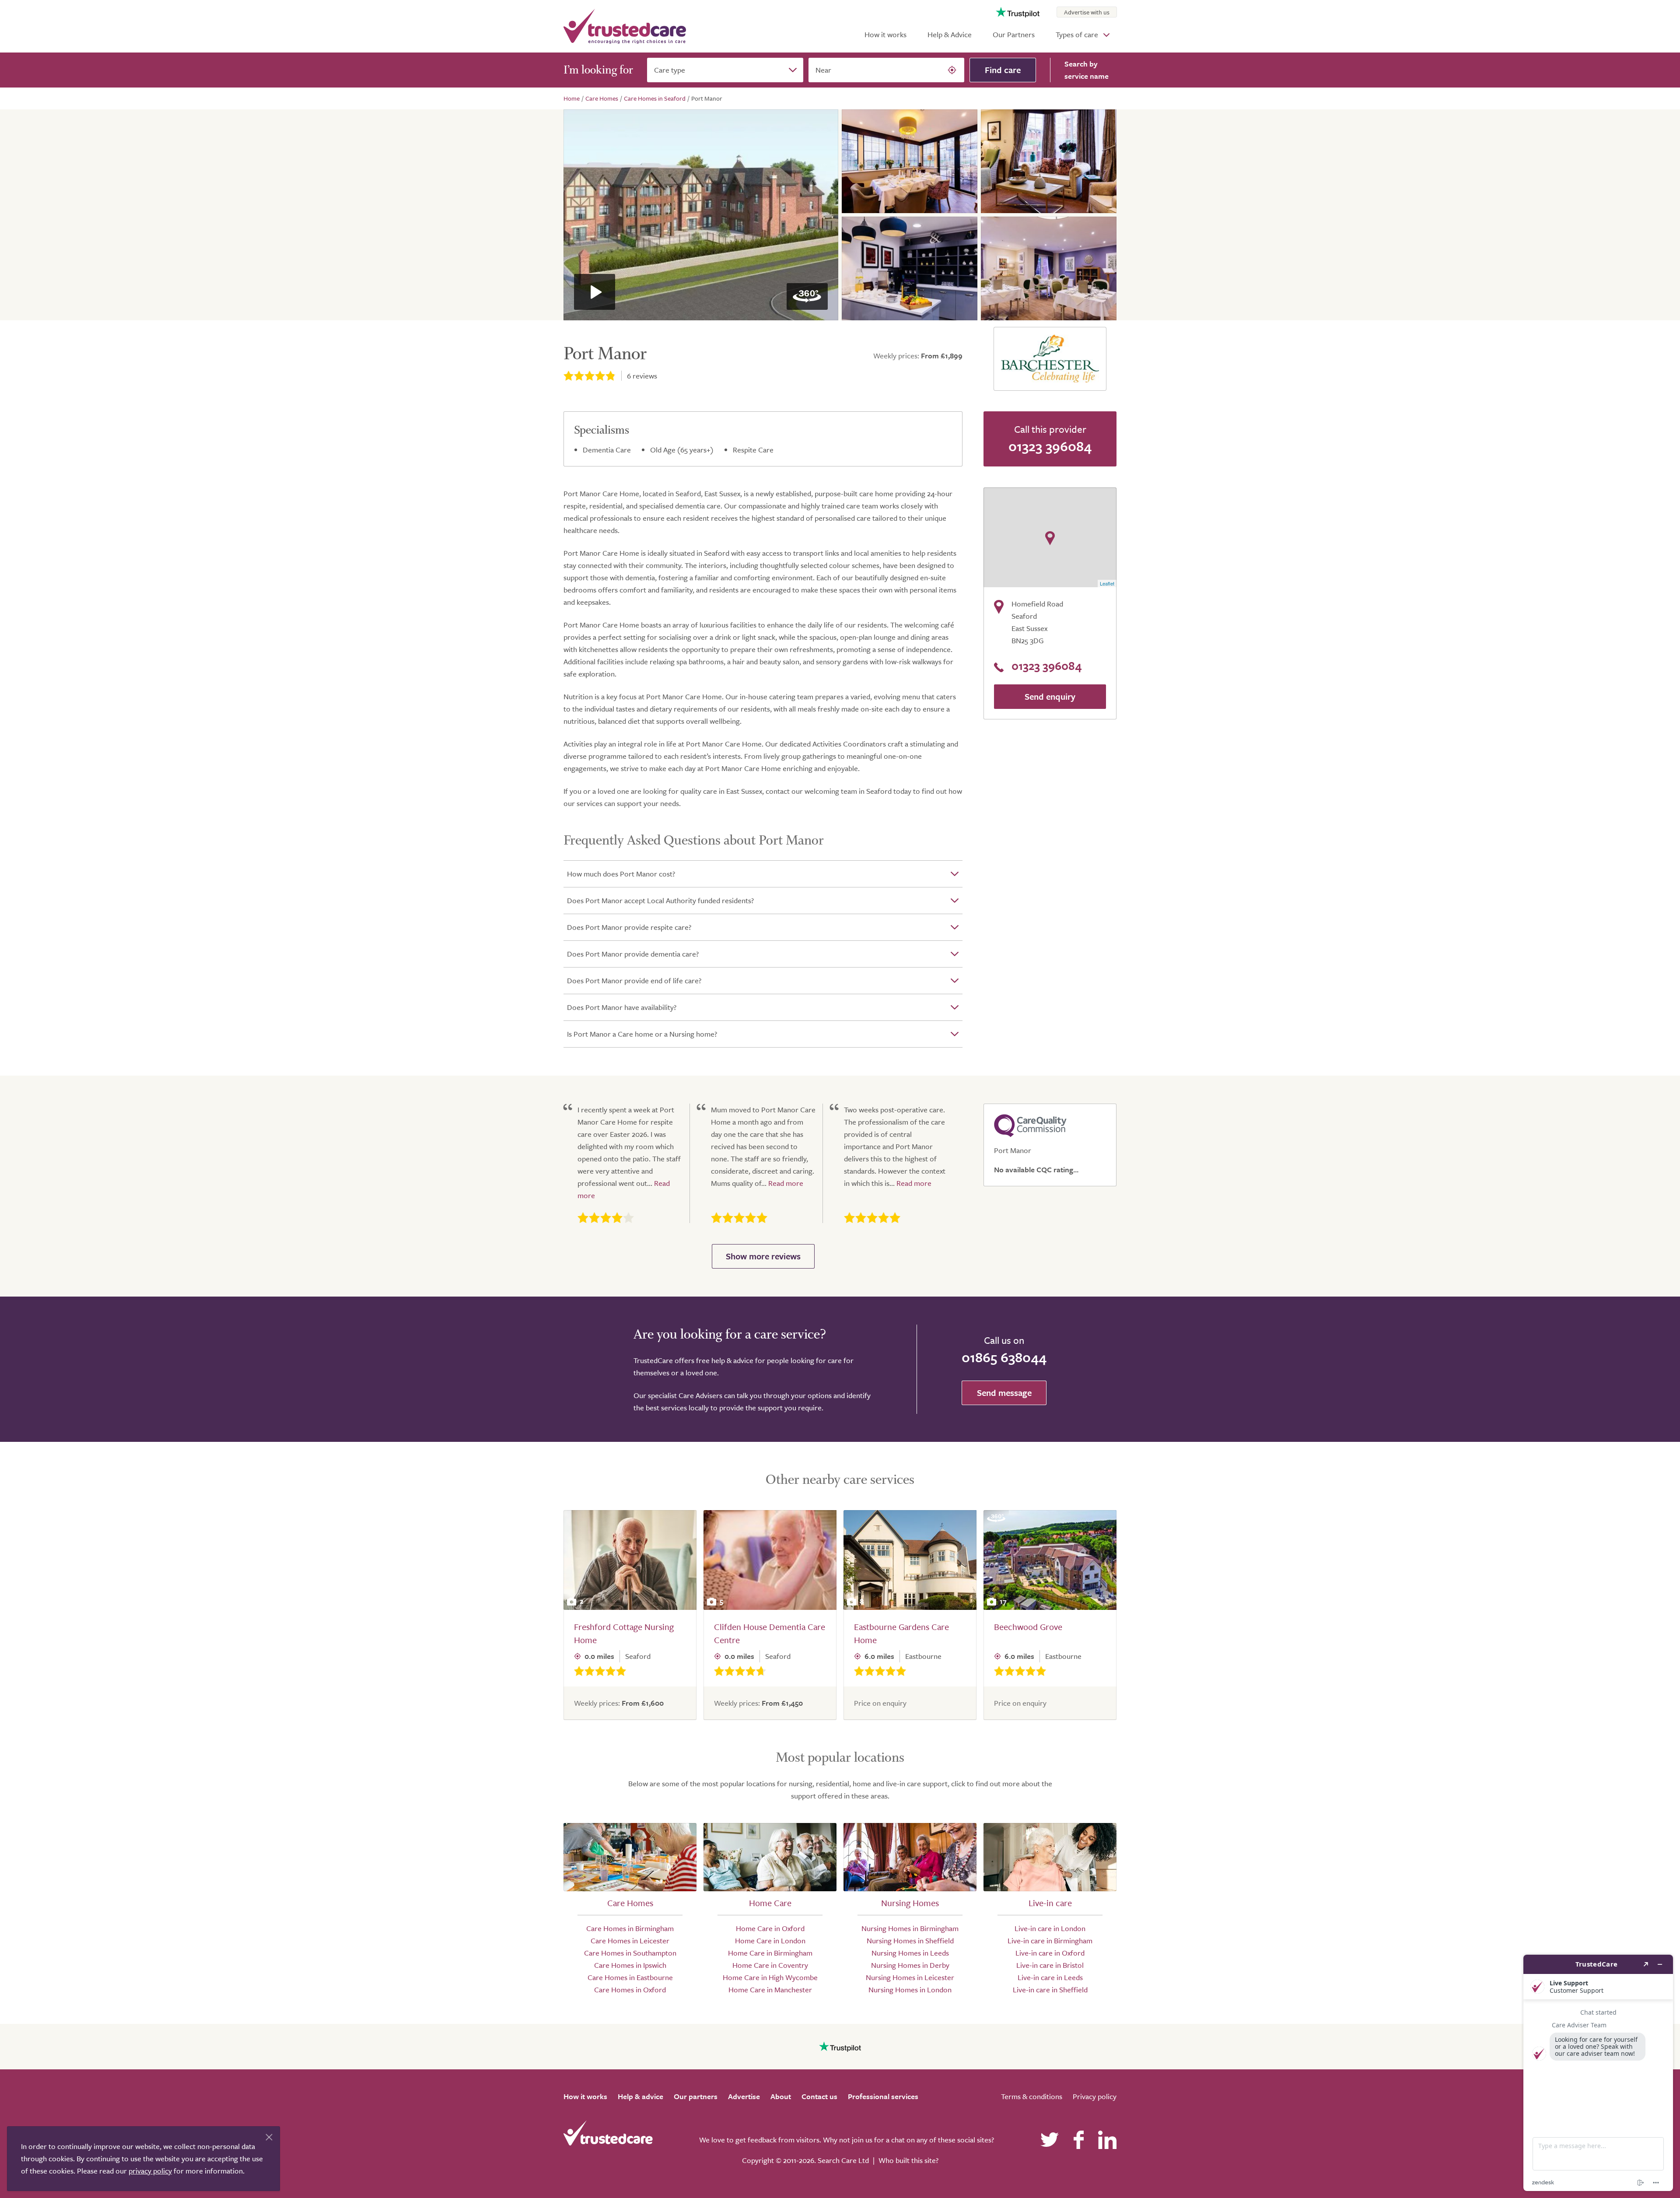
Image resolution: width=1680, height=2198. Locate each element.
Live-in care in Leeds (1050, 1977)
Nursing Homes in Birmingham (910, 1928)
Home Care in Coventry (770, 1965)
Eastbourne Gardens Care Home (901, 1633)
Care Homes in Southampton (630, 1953)
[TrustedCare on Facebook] (1078, 2140)
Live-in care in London (1050, 1928)
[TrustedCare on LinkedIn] (1107, 2140)
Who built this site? (908, 2160)
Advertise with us (1087, 12)
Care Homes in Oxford (630, 1989)
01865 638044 (1004, 1357)
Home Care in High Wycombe (770, 1977)
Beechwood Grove (1028, 1627)
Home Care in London (770, 1940)
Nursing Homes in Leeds (910, 1953)
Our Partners (1014, 34)
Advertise (744, 2096)
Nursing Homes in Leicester (910, 1977)
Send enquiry (1050, 696)
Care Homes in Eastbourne (630, 1977)
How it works (885, 34)
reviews (642, 376)
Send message (1004, 1393)
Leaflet (1107, 583)
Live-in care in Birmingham (1050, 1940)
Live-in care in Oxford (1050, 1953)
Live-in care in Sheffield (1050, 1989)
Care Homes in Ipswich (630, 1965)
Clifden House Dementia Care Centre (770, 1633)
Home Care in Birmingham (770, 1953)
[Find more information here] (1598, 2073)
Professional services (883, 2096)
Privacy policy (1095, 2096)
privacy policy (150, 2171)
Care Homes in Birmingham (630, 1928)
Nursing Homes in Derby (910, 1965)
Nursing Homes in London (910, 1989)
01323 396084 (1050, 446)
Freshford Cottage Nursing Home (624, 1633)
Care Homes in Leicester (630, 1940)
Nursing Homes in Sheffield (910, 1940)
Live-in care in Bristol (1050, 1965)
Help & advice (640, 2096)
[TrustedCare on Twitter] (1050, 2140)
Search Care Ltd (843, 2160)
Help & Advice (950, 34)
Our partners (696, 2096)
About (781, 2096)
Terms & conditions (1032, 2096)
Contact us (819, 2096)
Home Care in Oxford (770, 1928)
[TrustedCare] (625, 26)
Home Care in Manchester (770, 1989)
